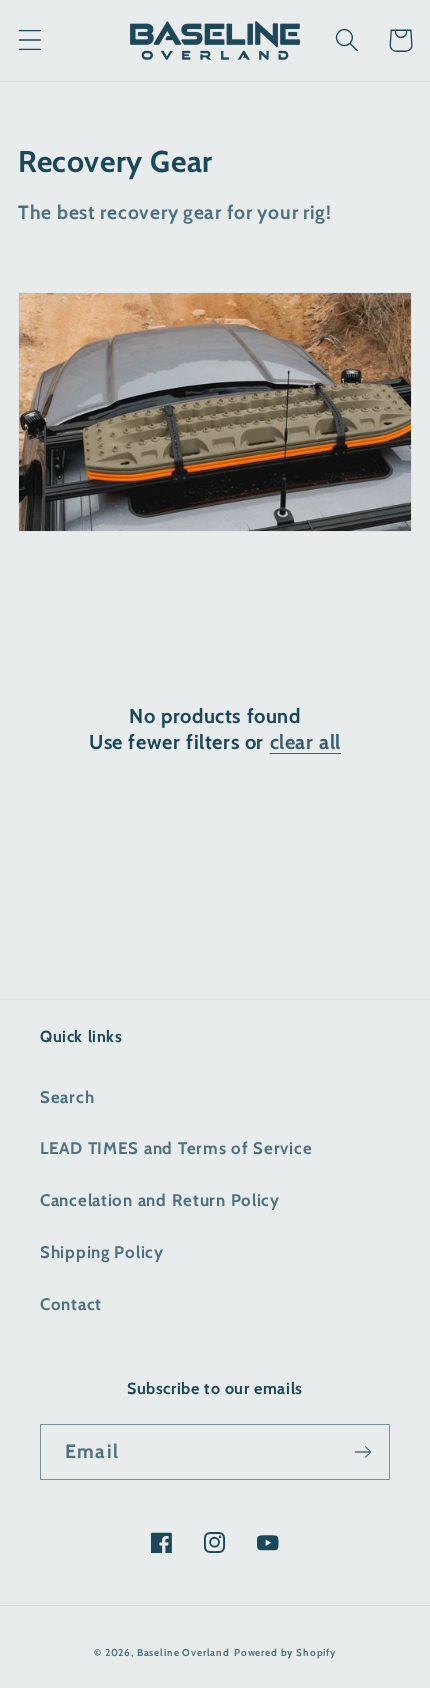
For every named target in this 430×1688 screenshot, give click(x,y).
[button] (30, 40)
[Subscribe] (362, 1452)
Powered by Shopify (285, 1652)
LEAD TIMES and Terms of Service (176, 1148)
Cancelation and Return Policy (160, 1200)
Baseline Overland (183, 1652)
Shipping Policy (102, 1252)
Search (67, 1097)
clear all (305, 742)
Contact (71, 1304)
